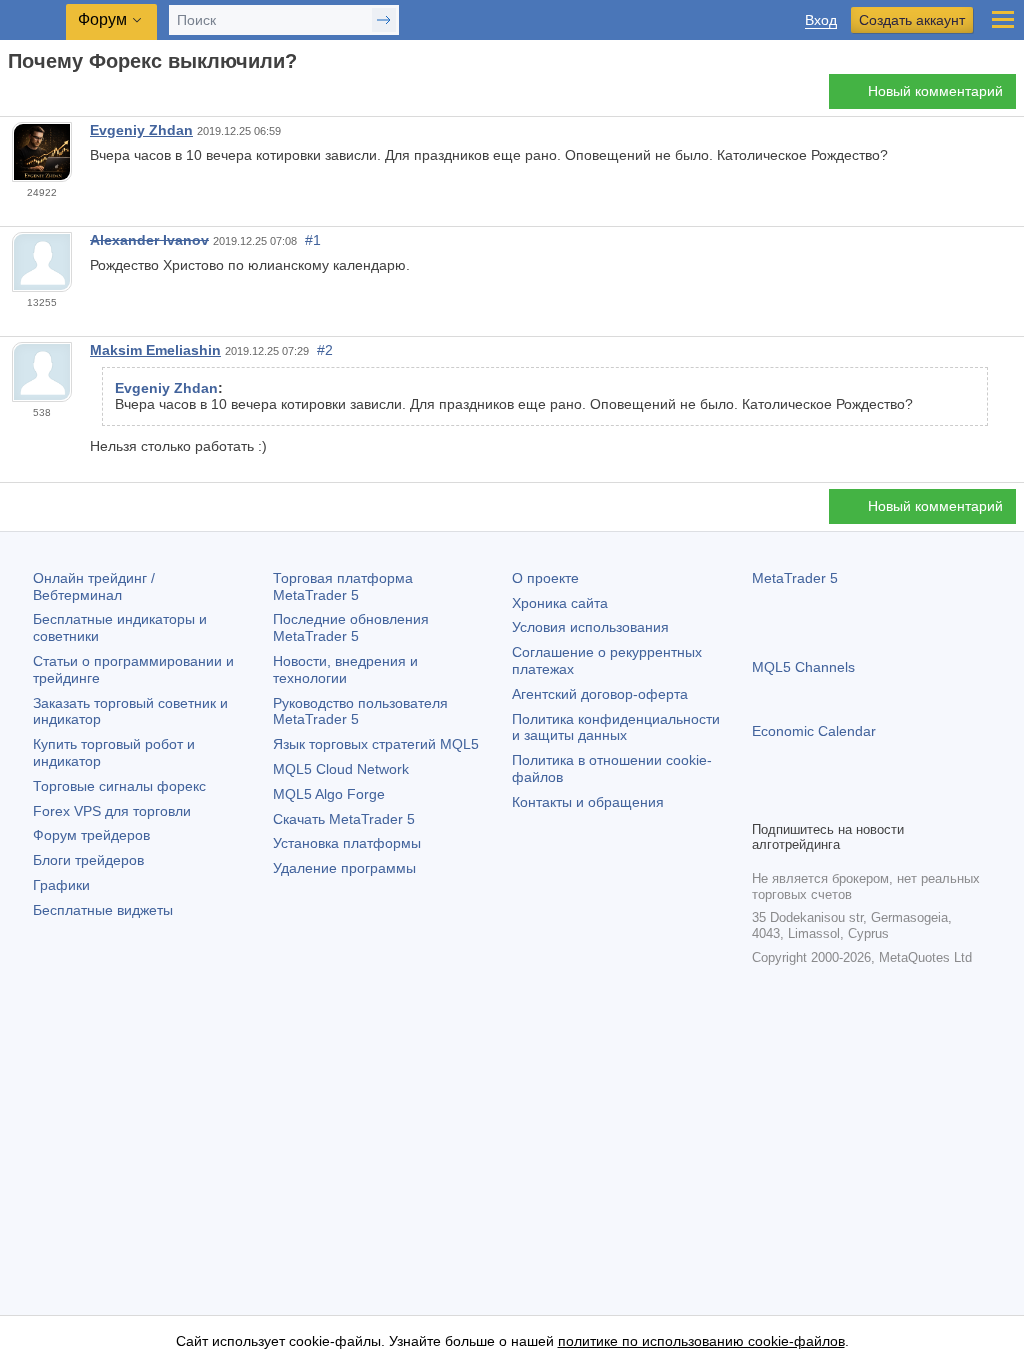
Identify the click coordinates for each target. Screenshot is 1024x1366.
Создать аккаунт (912, 20)
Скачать (344, 819)
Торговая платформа (343, 586)
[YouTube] (860, 802)
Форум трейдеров (91, 835)
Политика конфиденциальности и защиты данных (616, 727)
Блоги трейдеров (88, 860)
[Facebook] (764, 802)
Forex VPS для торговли (112, 811)
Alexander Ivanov (149, 240)
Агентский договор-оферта (600, 694)
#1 (313, 240)
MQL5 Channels (803, 667)
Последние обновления (351, 627)
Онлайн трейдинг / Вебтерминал (94, 586)
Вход (821, 20)
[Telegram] (796, 802)
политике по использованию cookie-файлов (701, 1341)
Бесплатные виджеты (103, 910)
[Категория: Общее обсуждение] (38, 97)
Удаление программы (344, 868)
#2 (325, 350)
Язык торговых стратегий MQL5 (376, 744)
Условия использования (590, 627)
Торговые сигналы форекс (119, 786)
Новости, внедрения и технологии (345, 669)
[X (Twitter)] (828, 802)
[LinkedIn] (892, 802)
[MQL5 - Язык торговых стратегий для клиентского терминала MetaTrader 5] (35, 20)
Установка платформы (347, 843)
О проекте (545, 578)
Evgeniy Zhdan (141, 130)
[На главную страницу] (14, 96)
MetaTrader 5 (795, 578)
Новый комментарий (935, 91)
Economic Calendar (814, 731)
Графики (61, 885)
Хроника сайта (560, 603)
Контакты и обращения (588, 802)
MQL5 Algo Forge (329, 794)
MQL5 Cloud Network (341, 769)
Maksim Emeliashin (155, 350)
